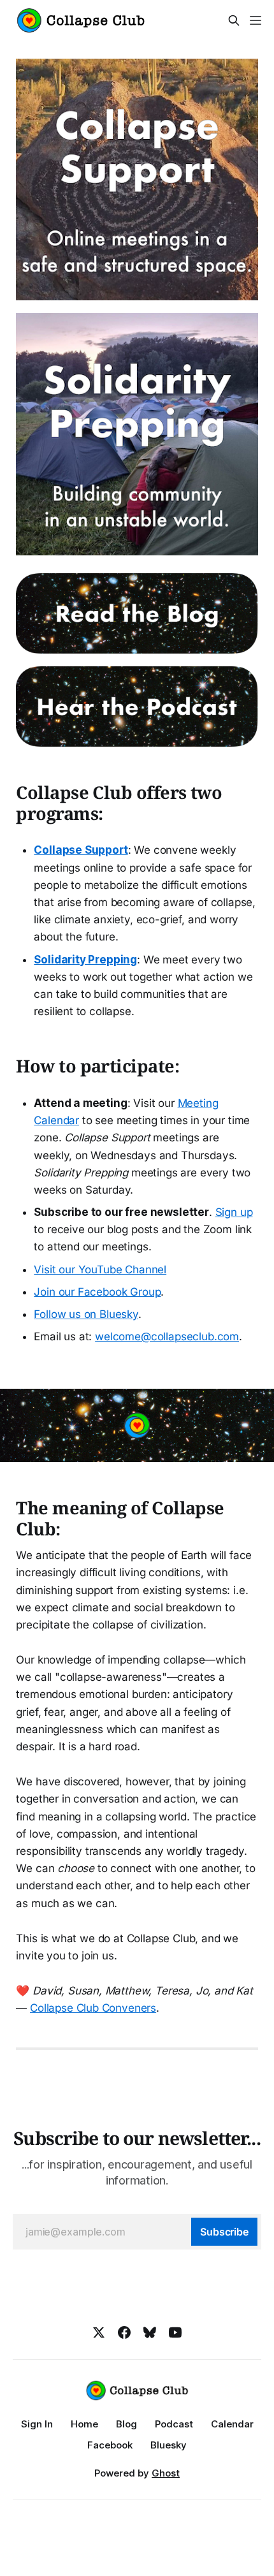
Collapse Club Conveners (93, 2008)
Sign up (234, 1212)
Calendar (232, 2424)
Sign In (37, 2424)
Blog (126, 2424)
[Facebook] (124, 2332)
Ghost (166, 2473)
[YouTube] (175, 2332)
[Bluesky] (150, 2332)
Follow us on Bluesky (86, 1314)
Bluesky (169, 2445)
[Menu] (256, 20)
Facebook (110, 2445)
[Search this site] (234, 20)
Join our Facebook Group (97, 1292)
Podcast (174, 2424)
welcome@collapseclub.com (167, 1336)
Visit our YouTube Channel (100, 1270)
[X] (99, 2332)
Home (84, 2424)
